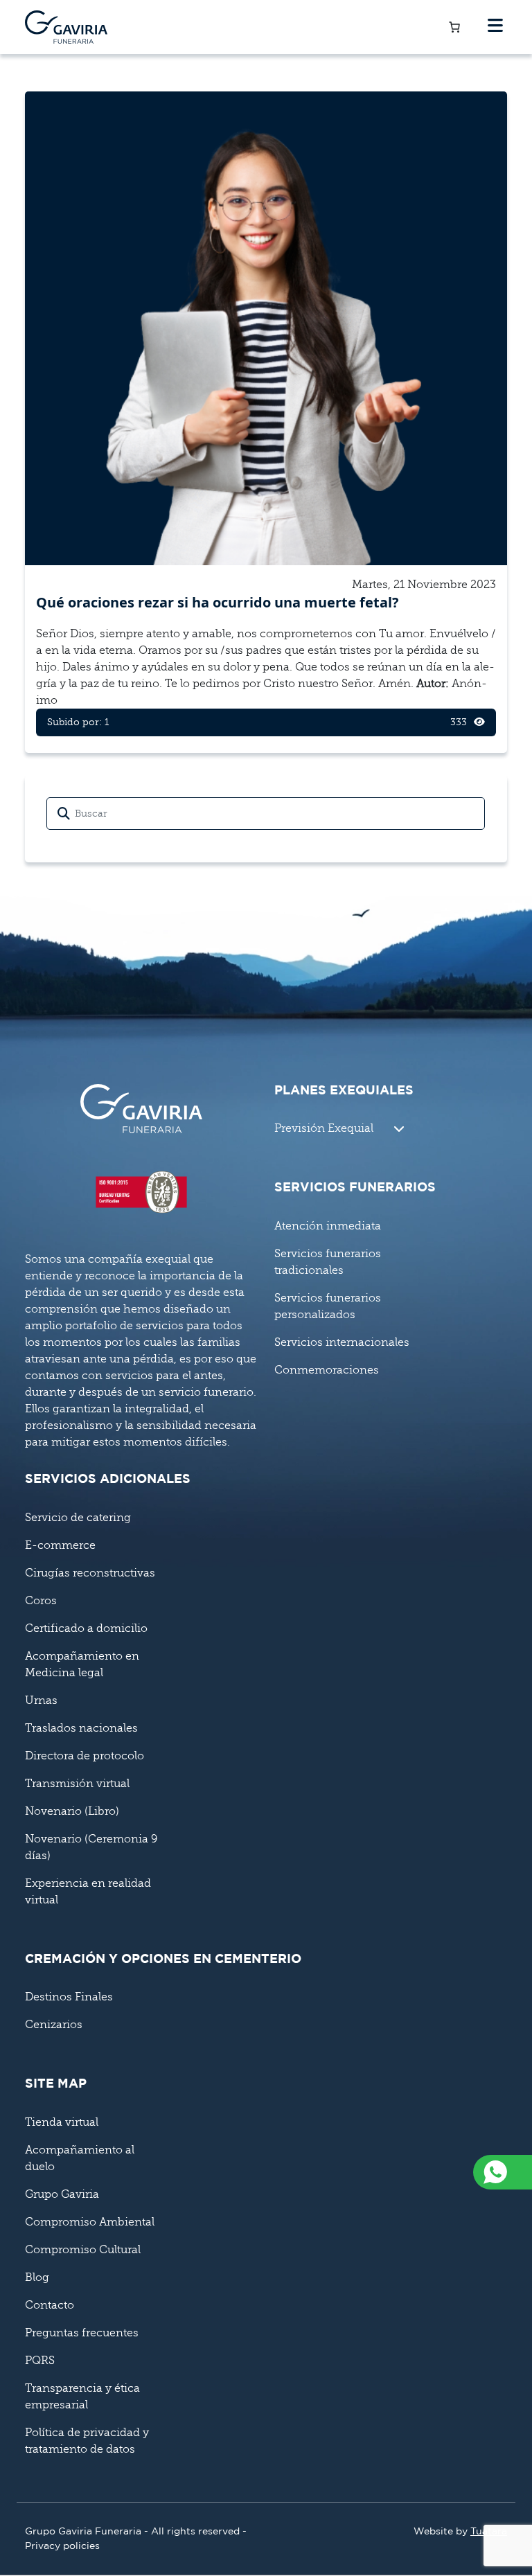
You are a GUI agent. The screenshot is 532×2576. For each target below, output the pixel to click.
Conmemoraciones (327, 1370)
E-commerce (60, 1545)
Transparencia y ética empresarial (82, 2397)
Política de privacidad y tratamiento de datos (87, 2441)
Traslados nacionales (81, 1728)
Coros (41, 1601)
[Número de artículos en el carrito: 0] (454, 27)
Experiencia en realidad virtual (88, 1892)
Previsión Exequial (324, 1128)
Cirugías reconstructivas (90, 1573)
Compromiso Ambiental (90, 2222)
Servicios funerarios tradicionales (328, 1262)
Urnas (41, 1700)
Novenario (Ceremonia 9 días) (91, 1847)
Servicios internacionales (342, 1342)
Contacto (50, 2305)
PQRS (40, 2361)
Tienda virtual (62, 2122)
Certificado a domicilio (86, 1628)
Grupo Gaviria (62, 2194)
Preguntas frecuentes (82, 2333)
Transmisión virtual (77, 1784)
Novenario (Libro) (72, 1811)
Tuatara (489, 2532)
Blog (37, 2277)
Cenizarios (54, 2025)
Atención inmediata (328, 1226)
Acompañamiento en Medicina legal (82, 1664)
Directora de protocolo (85, 1756)
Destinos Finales (69, 1997)
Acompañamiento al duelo (80, 2158)
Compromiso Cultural (83, 2250)
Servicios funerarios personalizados (328, 1306)
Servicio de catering (78, 1518)
